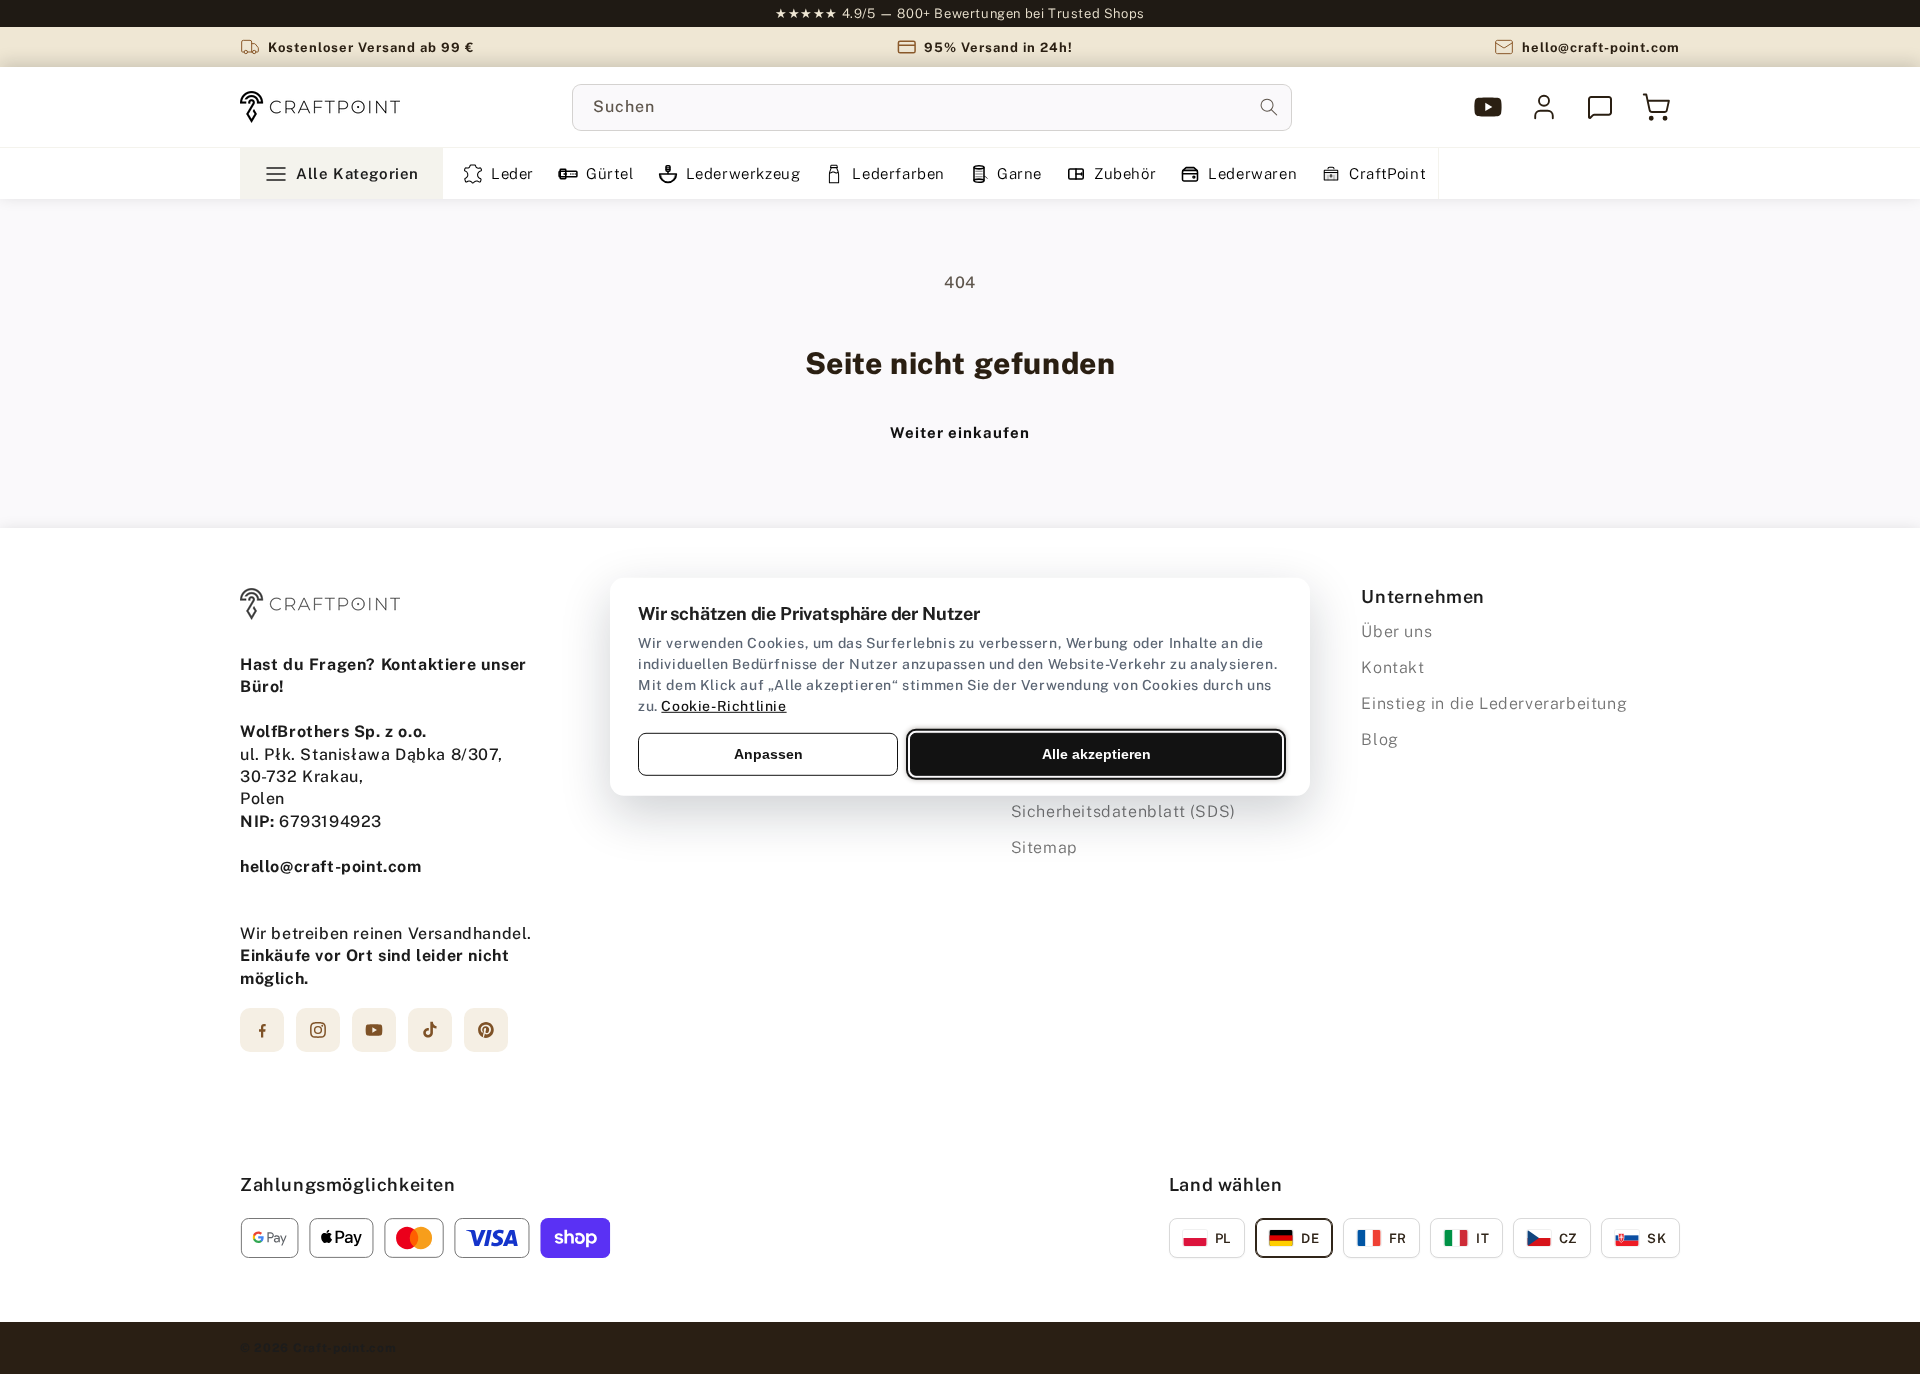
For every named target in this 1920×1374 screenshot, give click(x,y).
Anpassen (768, 754)
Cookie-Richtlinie (723, 706)
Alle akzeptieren (1096, 754)
